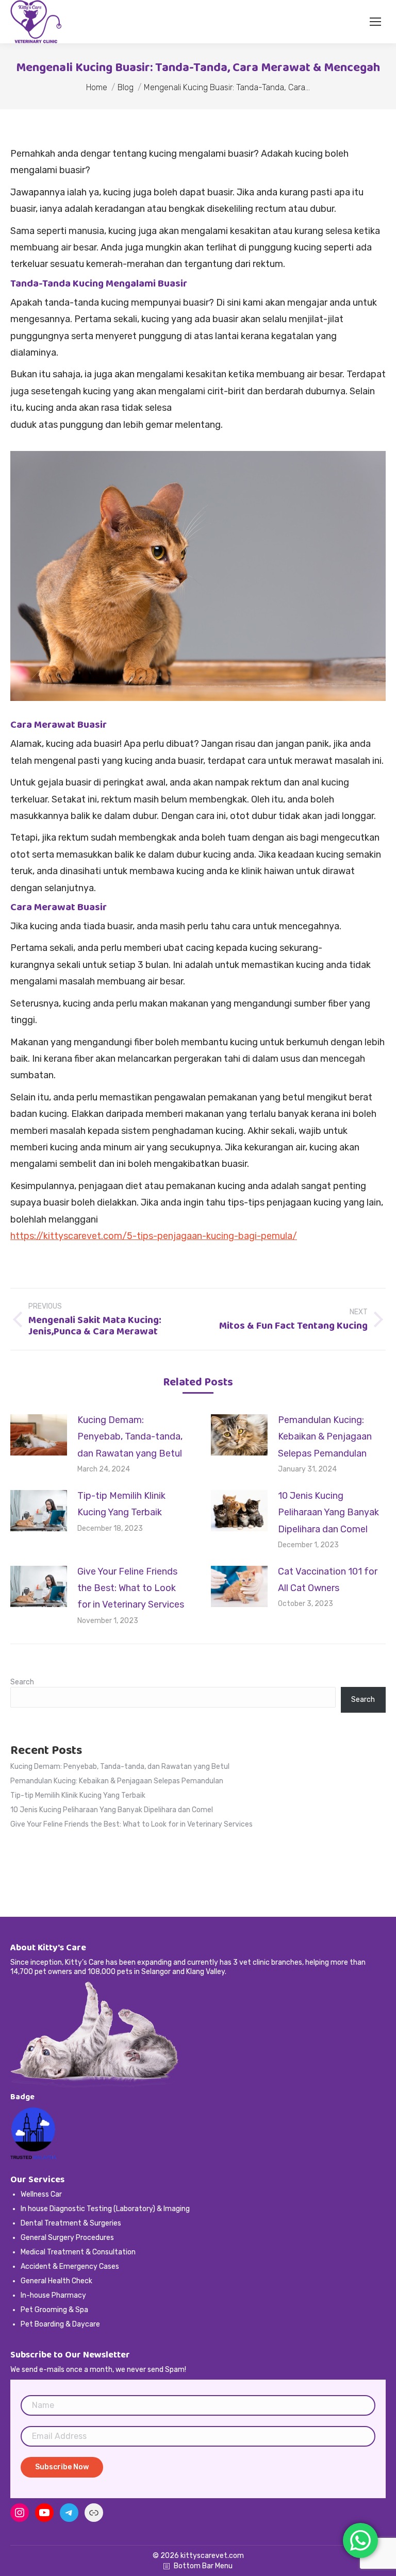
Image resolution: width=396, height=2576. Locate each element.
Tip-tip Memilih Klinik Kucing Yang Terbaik (121, 1504)
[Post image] (39, 1435)
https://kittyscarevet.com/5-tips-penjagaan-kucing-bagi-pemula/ (154, 1236)
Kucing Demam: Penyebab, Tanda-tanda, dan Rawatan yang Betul (130, 1437)
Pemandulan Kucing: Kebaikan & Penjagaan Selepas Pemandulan (325, 1437)
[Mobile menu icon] (375, 22)
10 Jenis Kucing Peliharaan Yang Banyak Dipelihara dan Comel (328, 1512)
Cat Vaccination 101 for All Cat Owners (328, 1580)
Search (22, 1682)
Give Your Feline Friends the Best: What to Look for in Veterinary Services (131, 1588)
